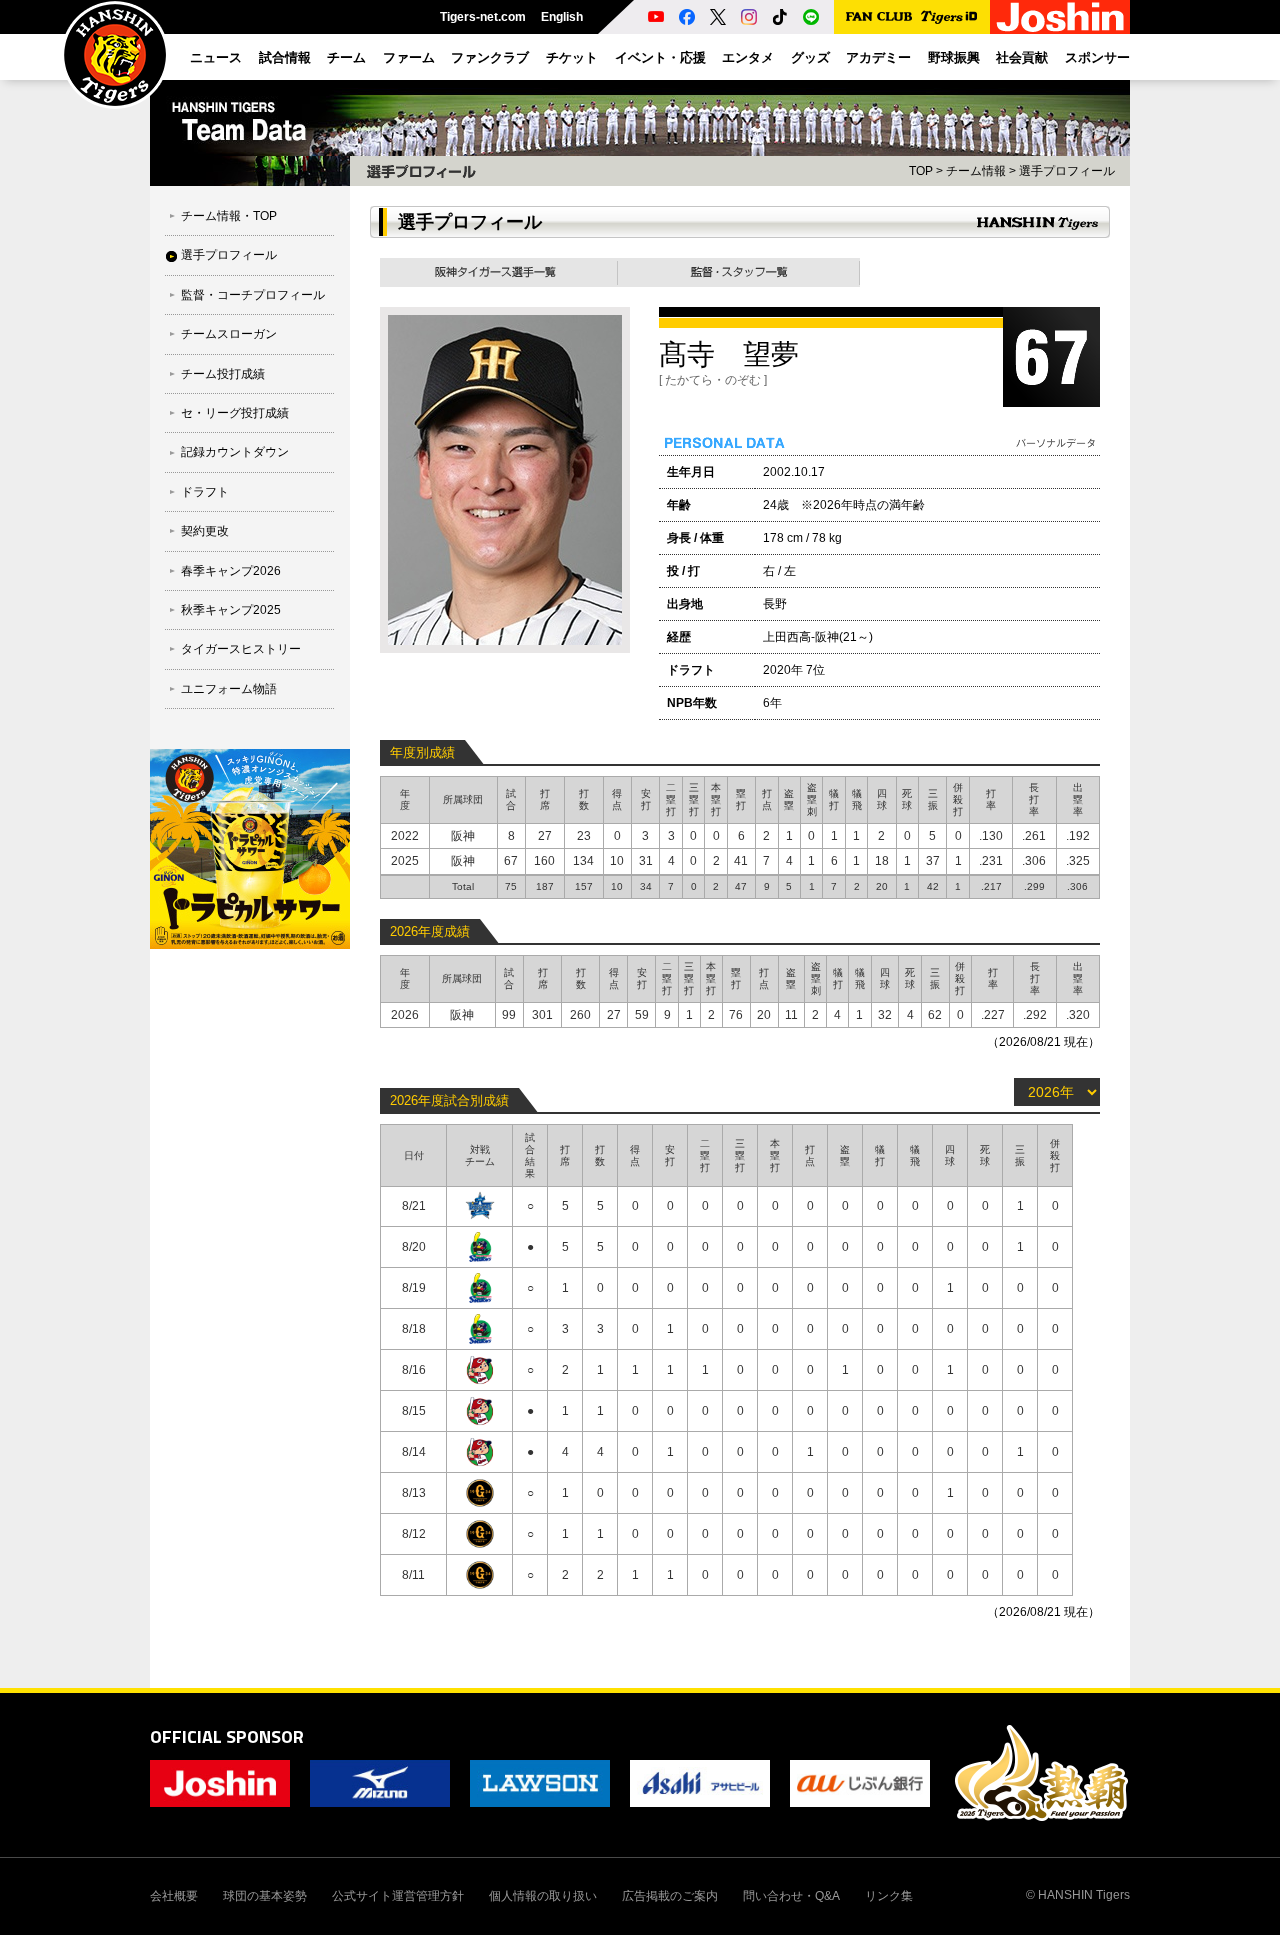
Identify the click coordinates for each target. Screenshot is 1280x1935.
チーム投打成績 (223, 374)
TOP (921, 171)
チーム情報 (976, 171)
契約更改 (205, 531)
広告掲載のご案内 (670, 1896)
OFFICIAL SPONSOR (227, 1736)
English (562, 17)
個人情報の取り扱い (543, 1896)
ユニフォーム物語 (229, 689)
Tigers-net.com (483, 17)
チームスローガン (229, 334)
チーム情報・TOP (229, 216)
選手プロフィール (229, 255)
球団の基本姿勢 (265, 1896)
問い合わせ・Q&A (791, 1896)
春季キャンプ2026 (231, 571)
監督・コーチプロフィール (253, 295)
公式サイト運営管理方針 (398, 1896)
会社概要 (174, 1896)
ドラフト (205, 492)
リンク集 (889, 1896)
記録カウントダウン (235, 452)
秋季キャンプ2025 (231, 610)
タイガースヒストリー (241, 649)
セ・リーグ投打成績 (235, 413)
